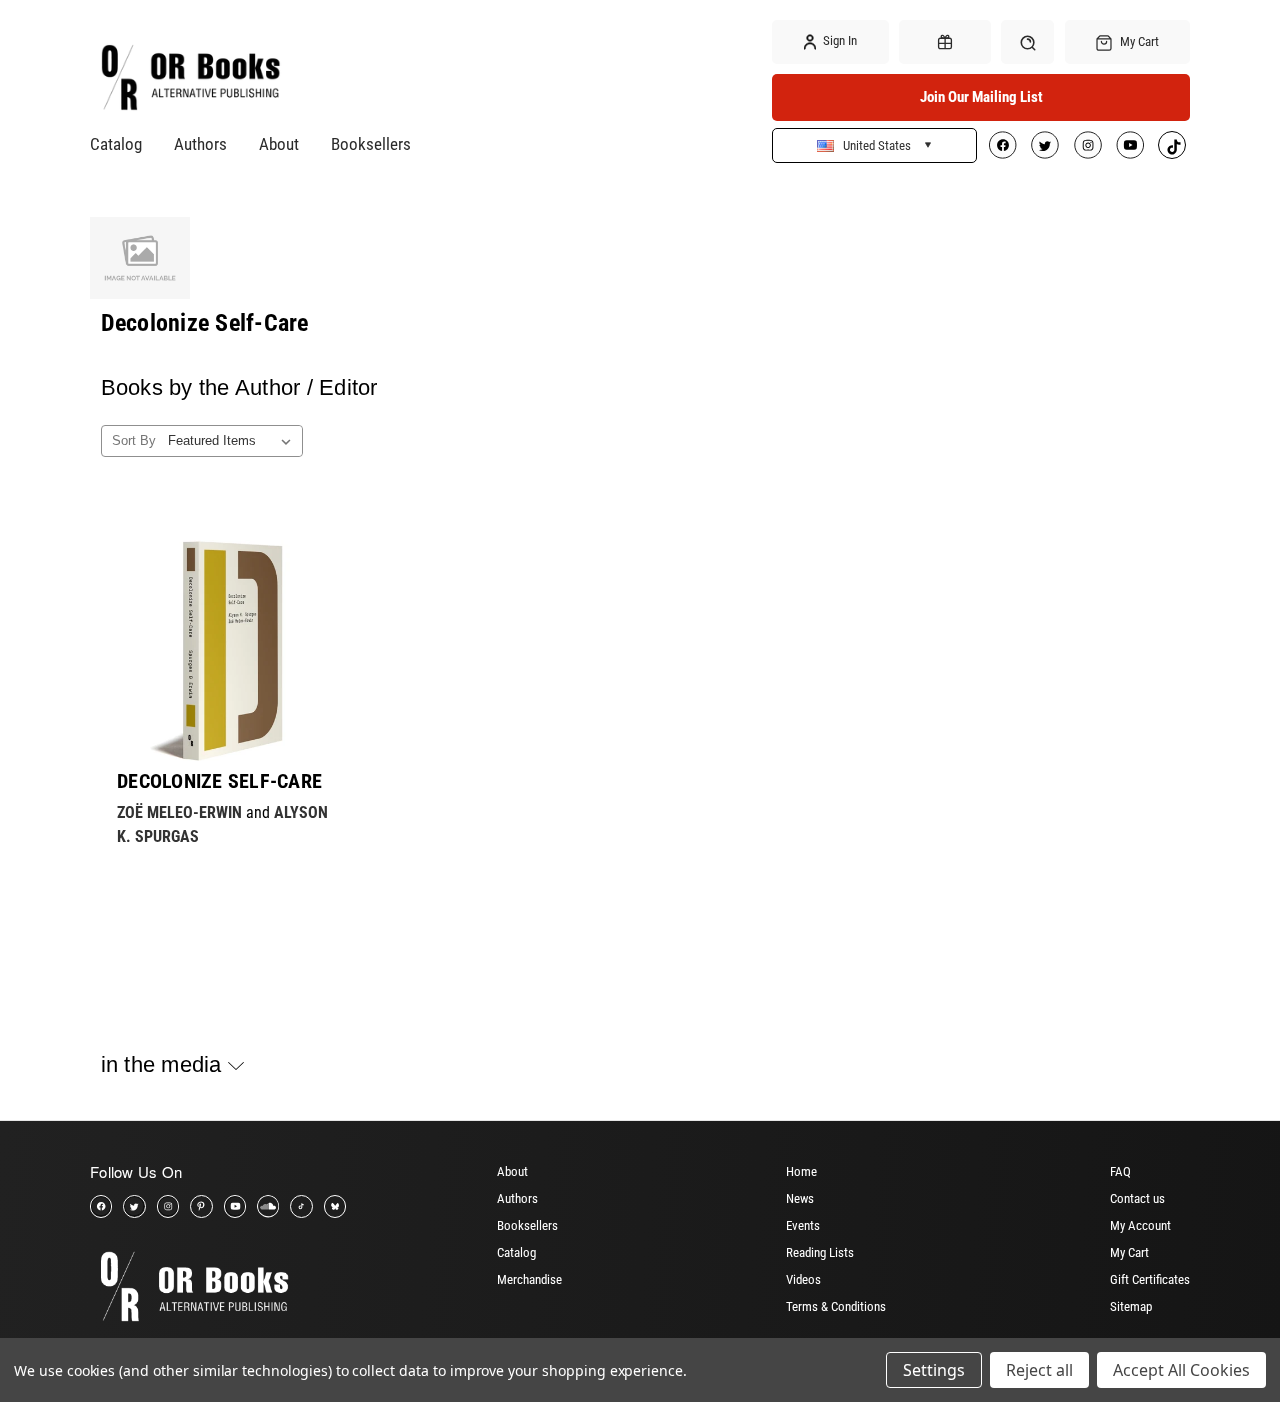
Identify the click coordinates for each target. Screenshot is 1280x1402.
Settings (934, 1370)
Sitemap (1131, 1306)
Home (801, 1171)
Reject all (1039, 1370)
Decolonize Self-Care (219, 781)
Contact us (1137, 1198)
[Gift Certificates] (945, 42)
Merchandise (529, 1279)
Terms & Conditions (836, 1306)
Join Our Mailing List (981, 97)
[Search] (1027, 41)
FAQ (1120, 1171)
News (800, 1198)
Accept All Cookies (1181, 1370)
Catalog (116, 144)
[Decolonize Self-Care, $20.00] (227, 650)
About (279, 144)
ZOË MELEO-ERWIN (179, 812)
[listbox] (233, 441)
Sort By (134, 440)
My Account (1140, 1225)
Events (803, 1225)
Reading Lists (820, 1252)
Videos (803, 1279)
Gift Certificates (1150, 1279)
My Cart (1129, 1252)
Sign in (838, 40)
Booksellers (371, 144)
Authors (200, 144)
